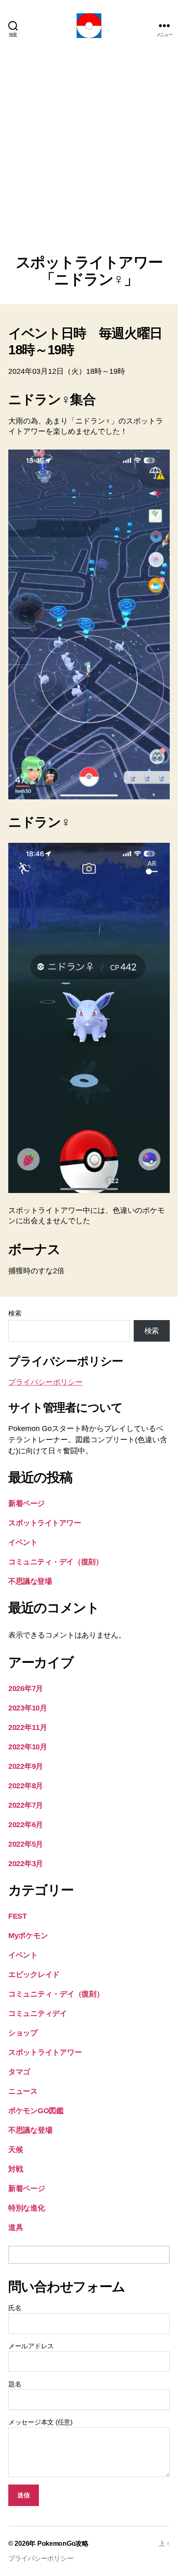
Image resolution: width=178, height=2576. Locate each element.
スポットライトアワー (45, 1523)
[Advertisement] (89, 161)
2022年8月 (26, 1786)
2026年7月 (26, 1688)
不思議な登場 (30, 1581)
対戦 (16, 2169)
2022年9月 (26, 1766)
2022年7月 (26, 1805)
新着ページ (26, 1503)
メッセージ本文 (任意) (40, 2422)
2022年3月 (26, 1864)
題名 (15, 2384)
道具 (16, 2227)
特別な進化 (27, 2208)
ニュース (23, 2091)
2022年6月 (26, 1825)
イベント (23, 1542)
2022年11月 (28, 1727)
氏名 (15, 2308)
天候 (16, 2150)
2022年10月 (28, 1747)
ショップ (23, 2033)
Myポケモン (28, 1936)
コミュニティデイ (38, 2013)
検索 (15, 1313)
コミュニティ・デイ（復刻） (55, 1562)
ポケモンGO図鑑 (36, 2111)
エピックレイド (34, 1975)
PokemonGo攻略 (63, 2544)
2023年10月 (28, 1708)
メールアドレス (31, 2346)
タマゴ (19, 2072)
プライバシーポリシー (46, 1382)
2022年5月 (26, 1844)
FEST (18, 1916)
